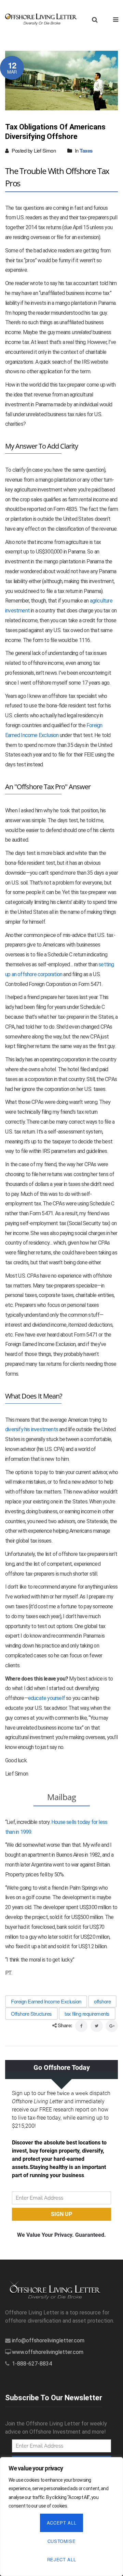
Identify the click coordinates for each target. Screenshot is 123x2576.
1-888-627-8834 (32, 2364)
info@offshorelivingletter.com (48, 2340)
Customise (62, 2541)
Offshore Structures (31, 2013)
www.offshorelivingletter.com (48, 2352)
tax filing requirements (87, 2013)
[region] (61, 2517)
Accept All (62, 2523)
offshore (102, 2001)
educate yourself (46, 1698)
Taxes (86, 151)
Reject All (62, 2559)
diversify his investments (32, 1429)
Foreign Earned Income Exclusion (46, 2001)
